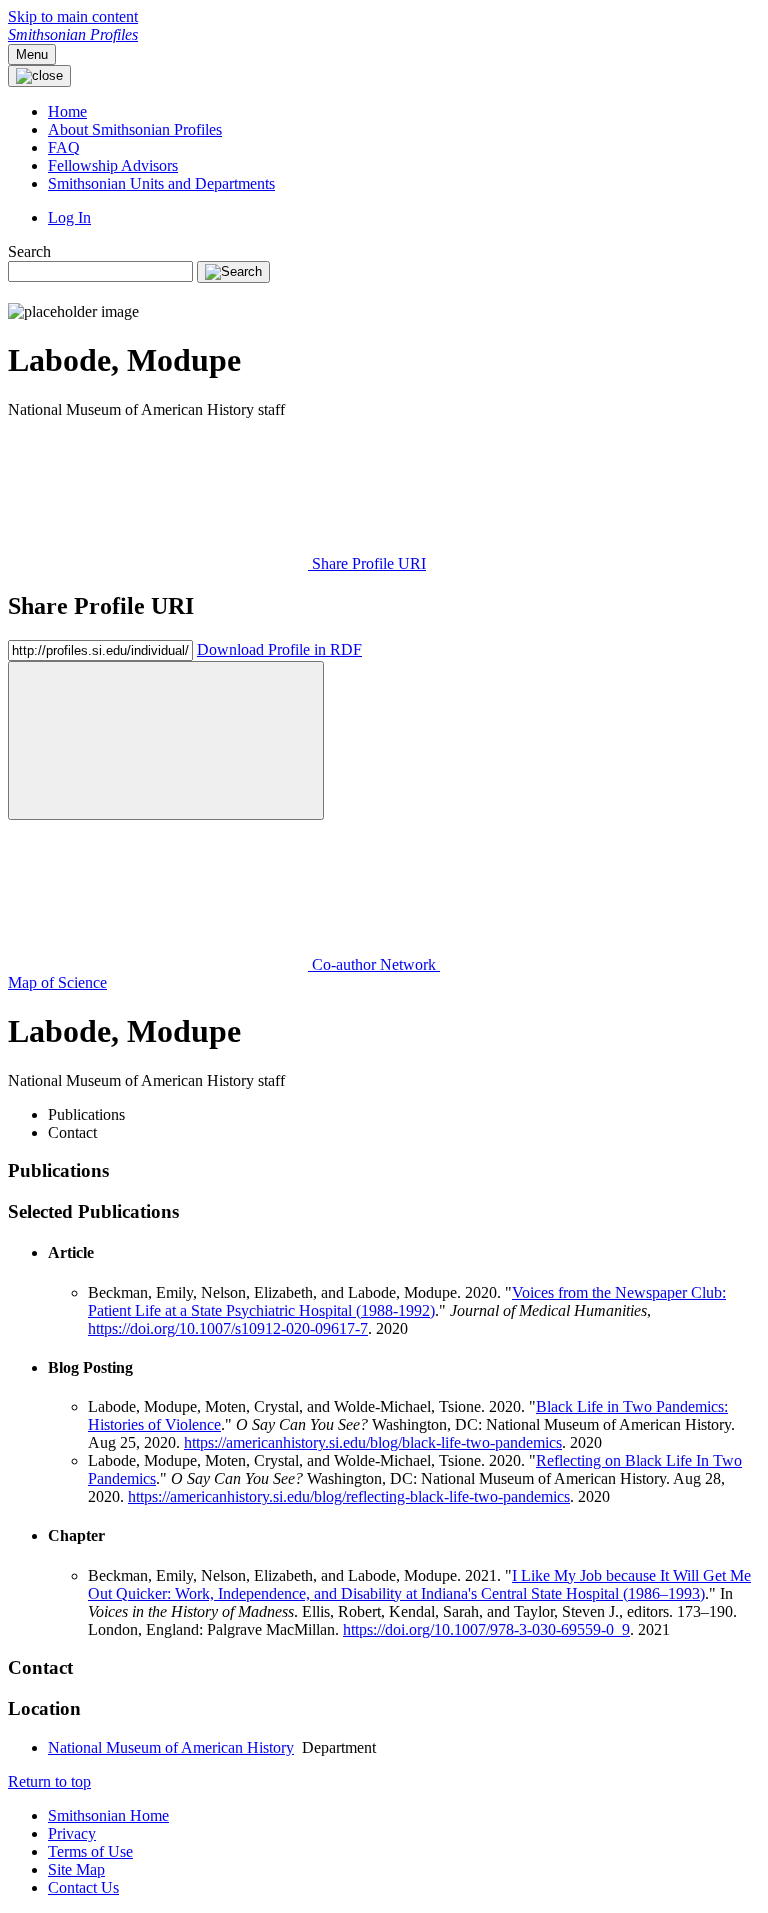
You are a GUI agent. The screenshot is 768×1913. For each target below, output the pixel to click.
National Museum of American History (171, 1747)
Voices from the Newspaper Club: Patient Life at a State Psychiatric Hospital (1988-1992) (407, 1301)
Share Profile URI (367, 563)
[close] (166, 740)
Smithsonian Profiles (73, 34)
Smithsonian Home (108, 1815)
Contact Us (83, 1887)
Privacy (72, 1833)
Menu (32, 54)
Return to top (49, 1781)
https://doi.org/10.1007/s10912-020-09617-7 (228, 1328)
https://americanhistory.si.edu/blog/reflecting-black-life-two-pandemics (349, 1496)
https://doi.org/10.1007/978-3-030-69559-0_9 (486, 1629)
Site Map (76, 1869)
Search (29, 251)
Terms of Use (90, 1851)
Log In (69, 217)
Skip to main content (73, 16)
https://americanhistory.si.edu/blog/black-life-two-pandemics (373, 1442)
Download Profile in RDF (279, 649)
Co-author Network (374, 964)
